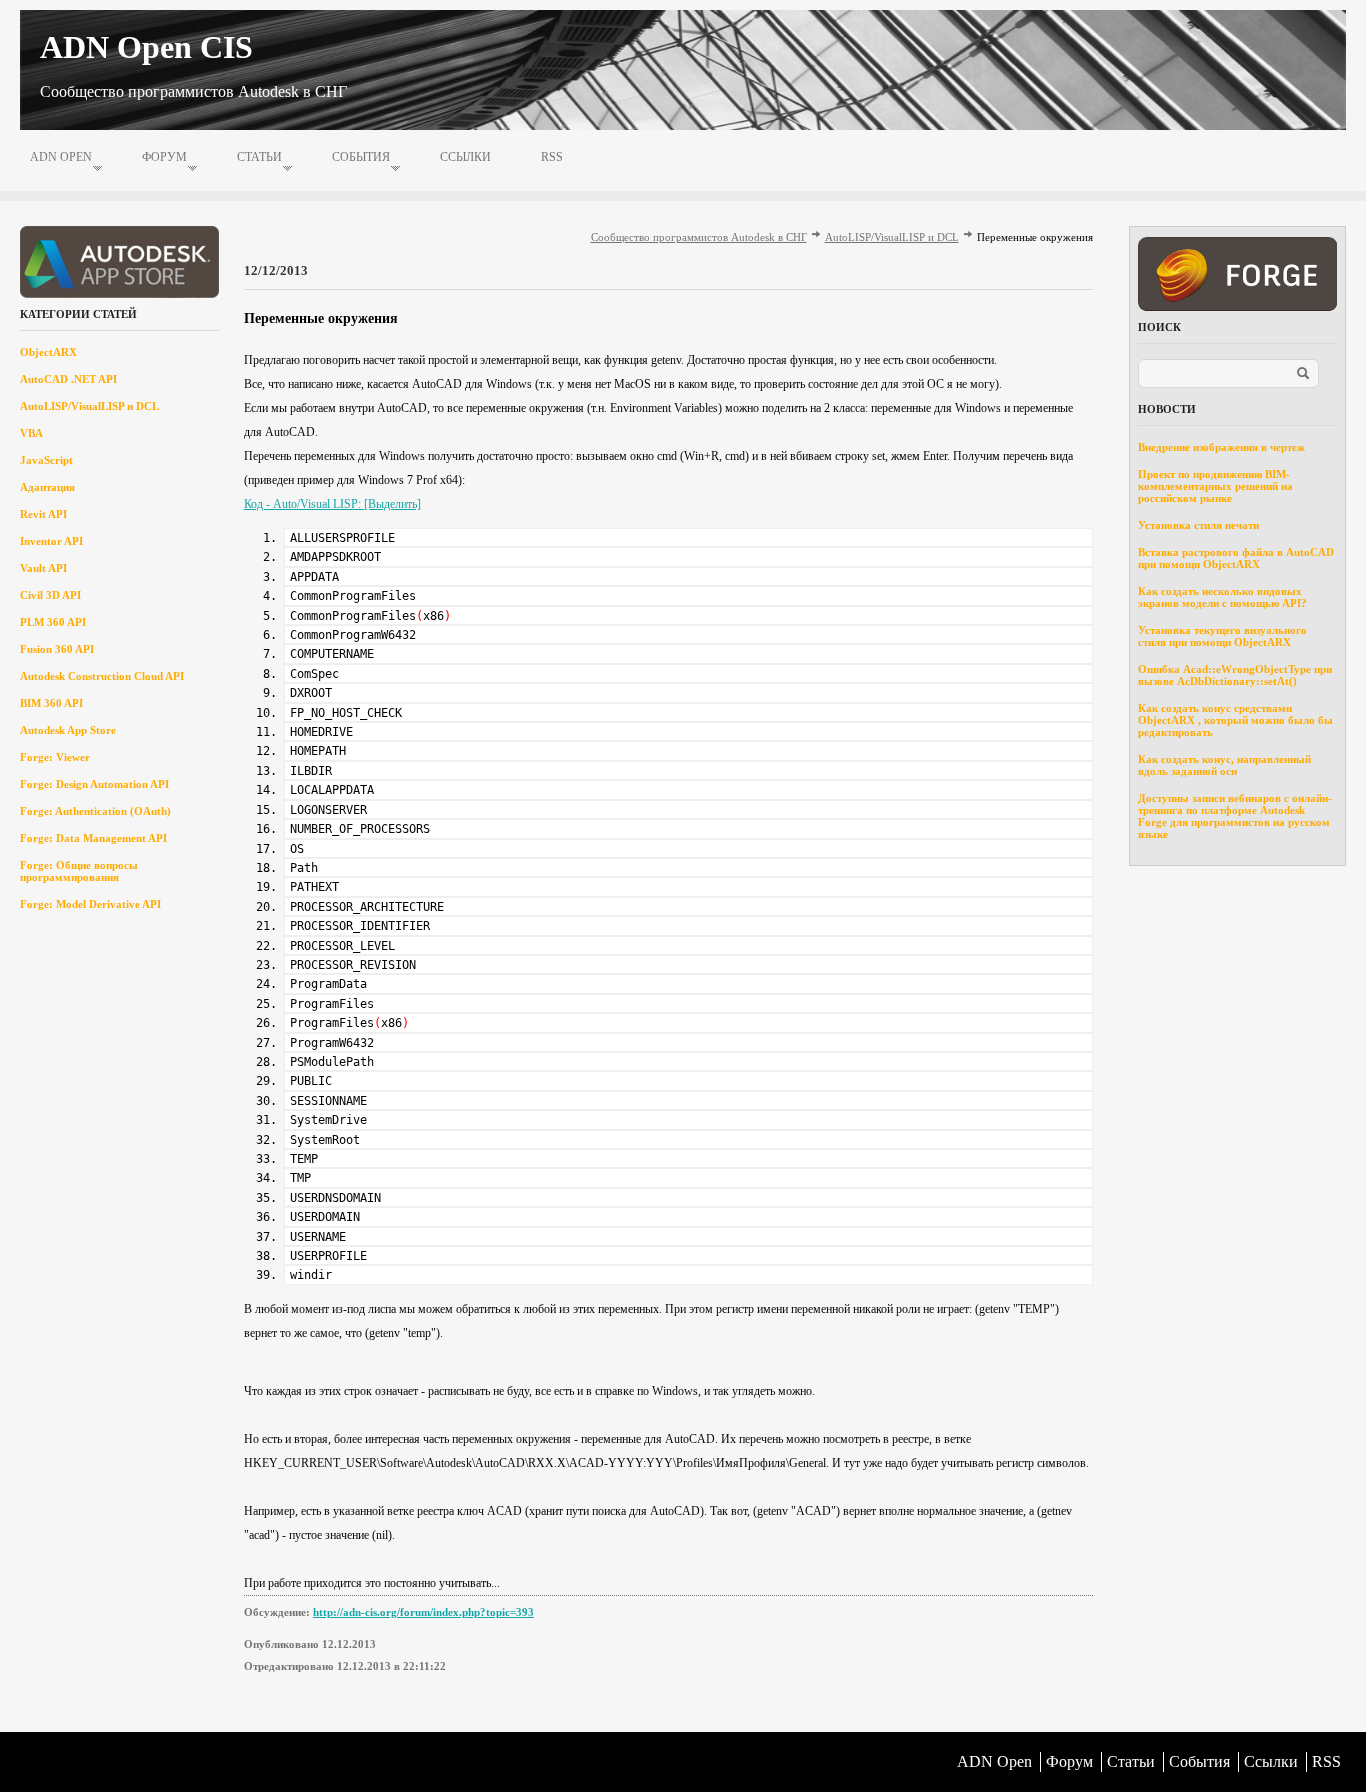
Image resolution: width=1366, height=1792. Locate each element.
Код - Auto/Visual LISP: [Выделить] (332, 504)
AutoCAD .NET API (68, 379)
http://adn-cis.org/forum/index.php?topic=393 (423, 1612)
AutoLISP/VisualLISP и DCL (89, 406)
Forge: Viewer (55, 757)
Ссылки (465, 157)
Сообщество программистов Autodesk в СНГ (699, 237)
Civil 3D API (50, 595)
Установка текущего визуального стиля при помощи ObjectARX (1222, 636)
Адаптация (47, 487)
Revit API (43, 514)
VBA (31, 433)
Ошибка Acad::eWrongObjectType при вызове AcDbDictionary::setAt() (1235, 675)
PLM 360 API (53, 622)
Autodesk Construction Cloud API (102, 676)
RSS (552, 157)
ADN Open (61, 157)
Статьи (259, 157)
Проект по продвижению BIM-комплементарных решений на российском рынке (1215, 486)
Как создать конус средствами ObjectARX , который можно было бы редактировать (1235, 720)
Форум (164, 157)
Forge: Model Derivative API (90, 904)
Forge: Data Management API (93, 838)
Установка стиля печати (1198, 525)
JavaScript (46, 460)
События (361, 157)
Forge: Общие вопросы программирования (79, 871)
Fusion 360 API (57, 649)
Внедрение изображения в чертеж (1221, 447)
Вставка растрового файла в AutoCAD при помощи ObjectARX (1236, 558)
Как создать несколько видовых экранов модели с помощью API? (1222, 597)
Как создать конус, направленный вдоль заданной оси (1224, 765)
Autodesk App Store (68, 730)
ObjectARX (48, 352)
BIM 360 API (51, 703)
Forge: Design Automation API (94, 784)
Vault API (43, 568)
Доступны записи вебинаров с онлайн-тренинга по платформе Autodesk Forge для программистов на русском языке (1235, 816)
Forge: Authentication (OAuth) (95, 811)
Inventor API (51, 541)
